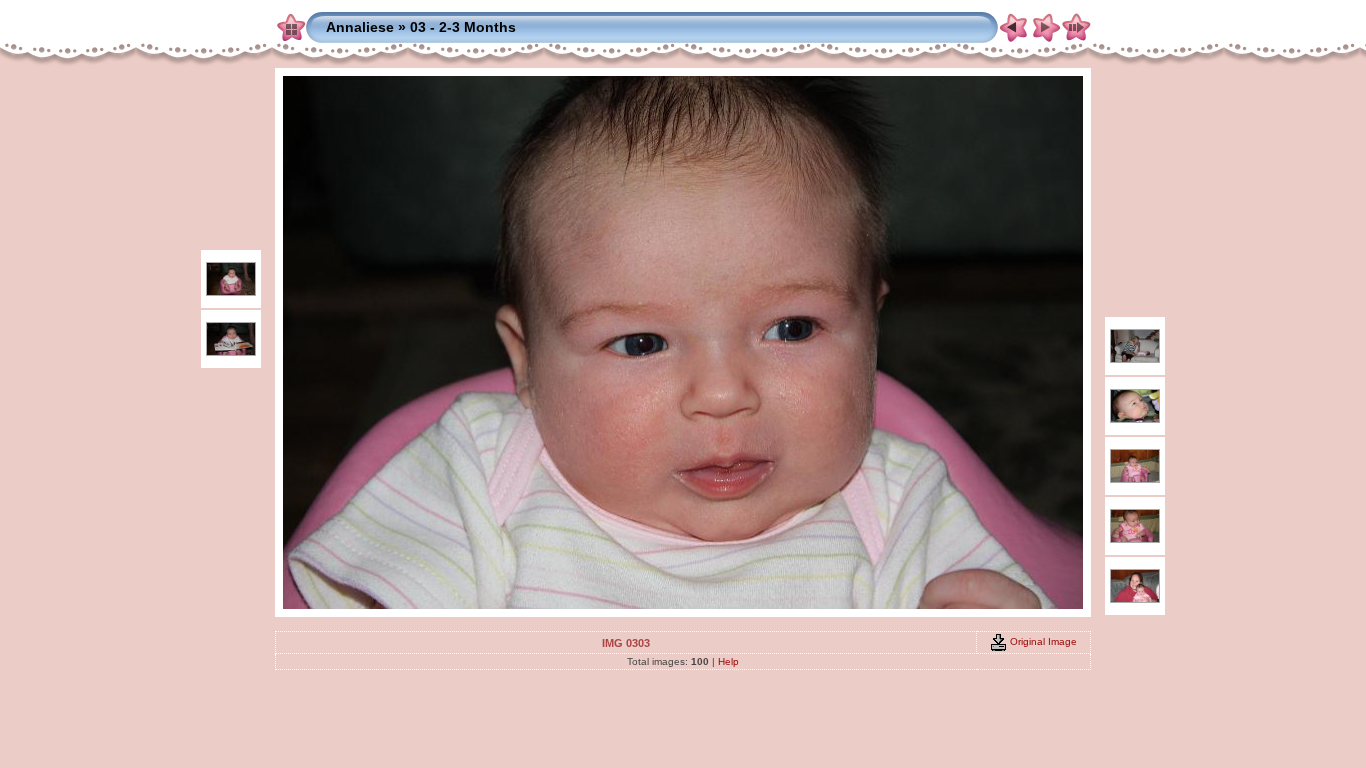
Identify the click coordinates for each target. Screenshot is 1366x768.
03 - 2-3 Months (463, 27)
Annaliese (360, 27)
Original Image (1042, 641)
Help (728, 661)
